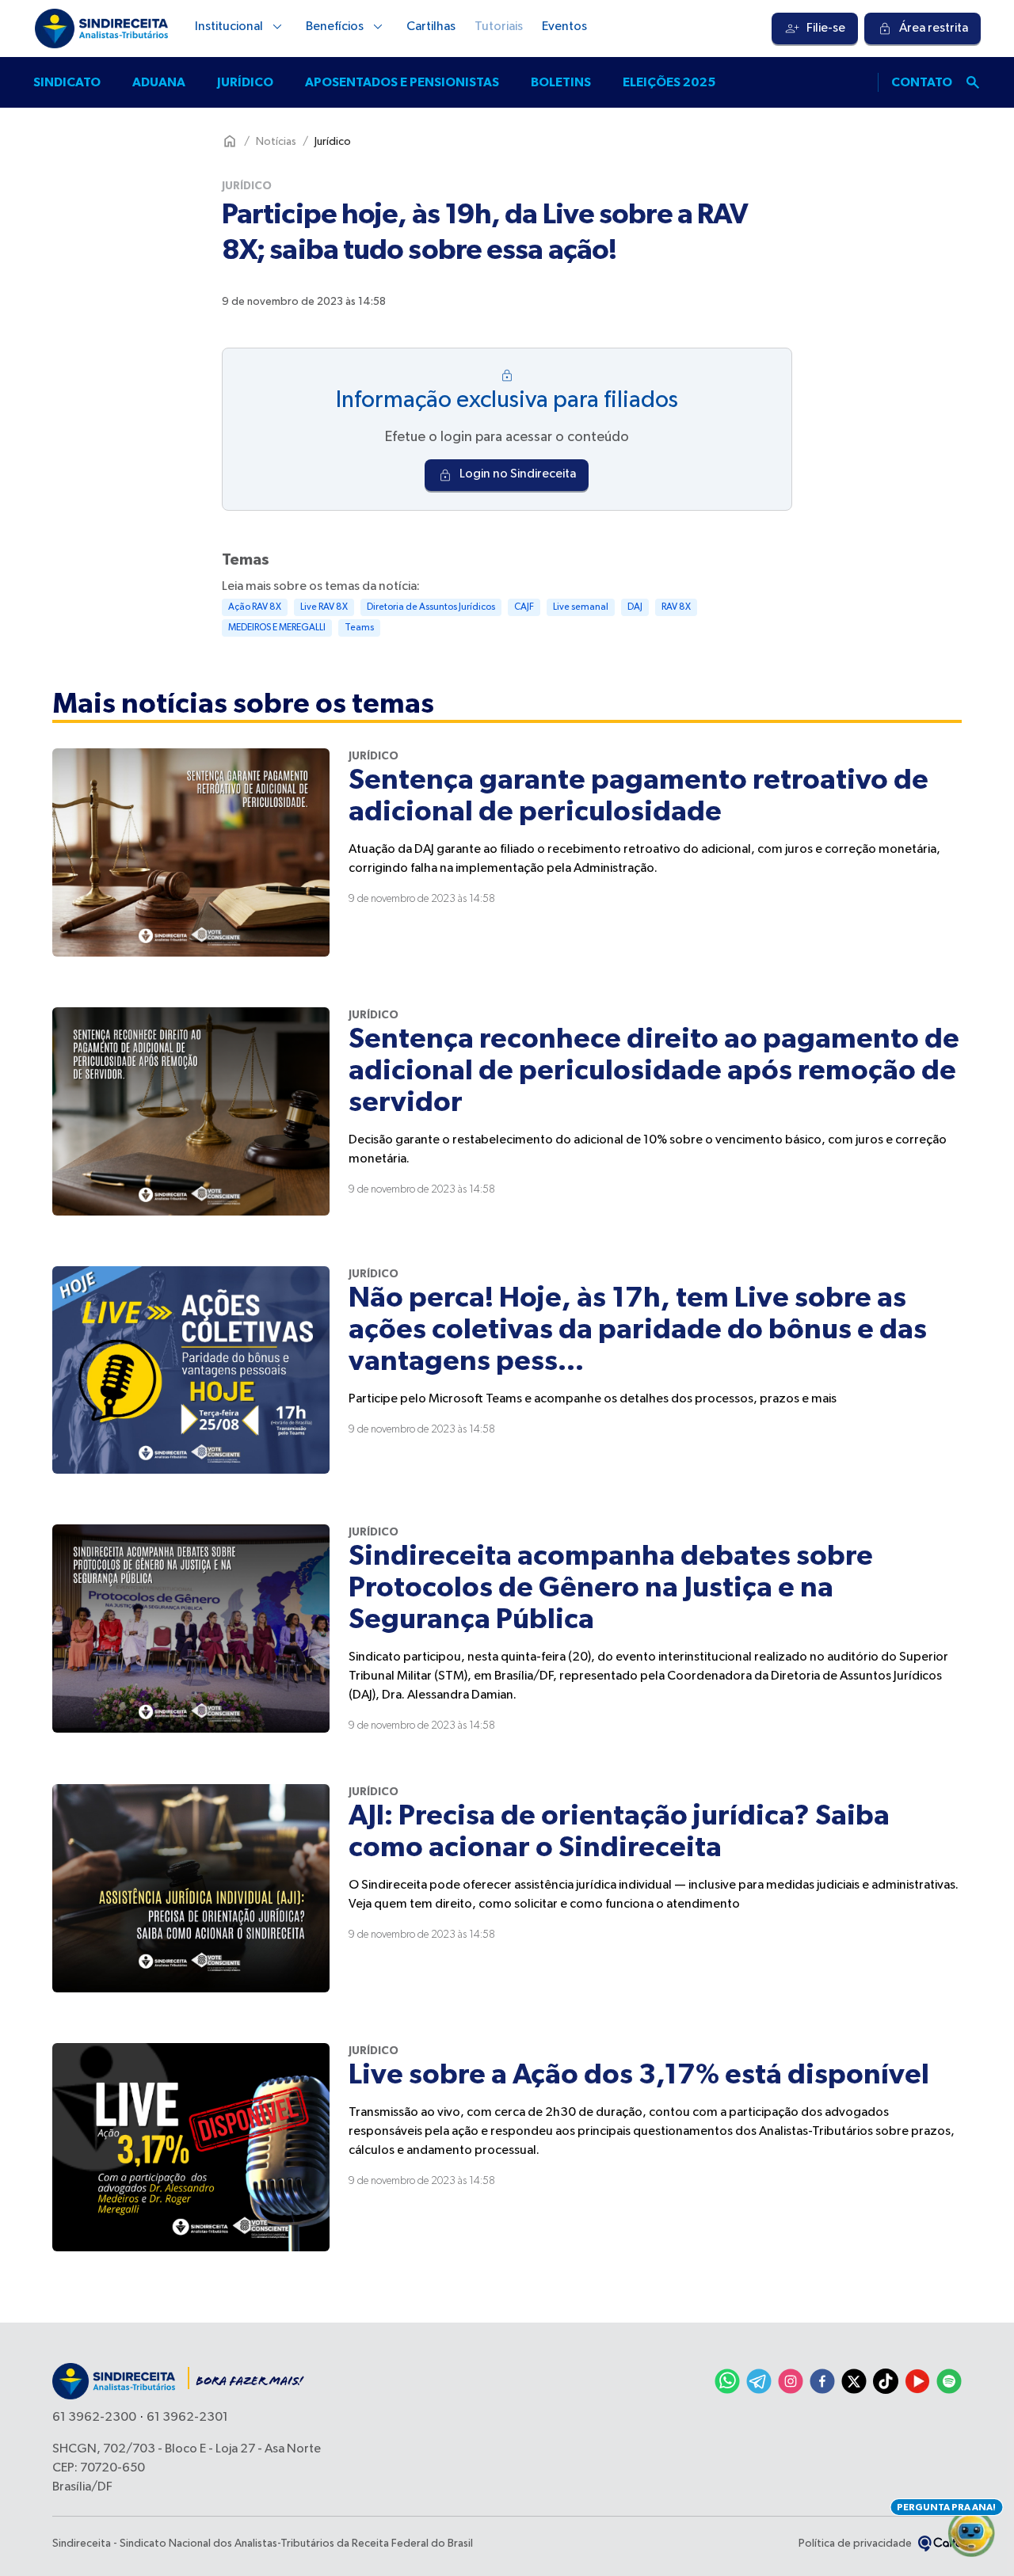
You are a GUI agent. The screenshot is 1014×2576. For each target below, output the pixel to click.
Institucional (229, 27)
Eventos (564, 27)
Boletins (561, 82)
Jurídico (245, 82)
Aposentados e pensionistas (402, 82)
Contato (922, 82)
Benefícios (335, 27)
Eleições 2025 (669, 82)
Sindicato (67, 82)
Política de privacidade (855, 2544)
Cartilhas (431, 27)
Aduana (159, 82)
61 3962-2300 (94, 2418)
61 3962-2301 (187, 2418)
